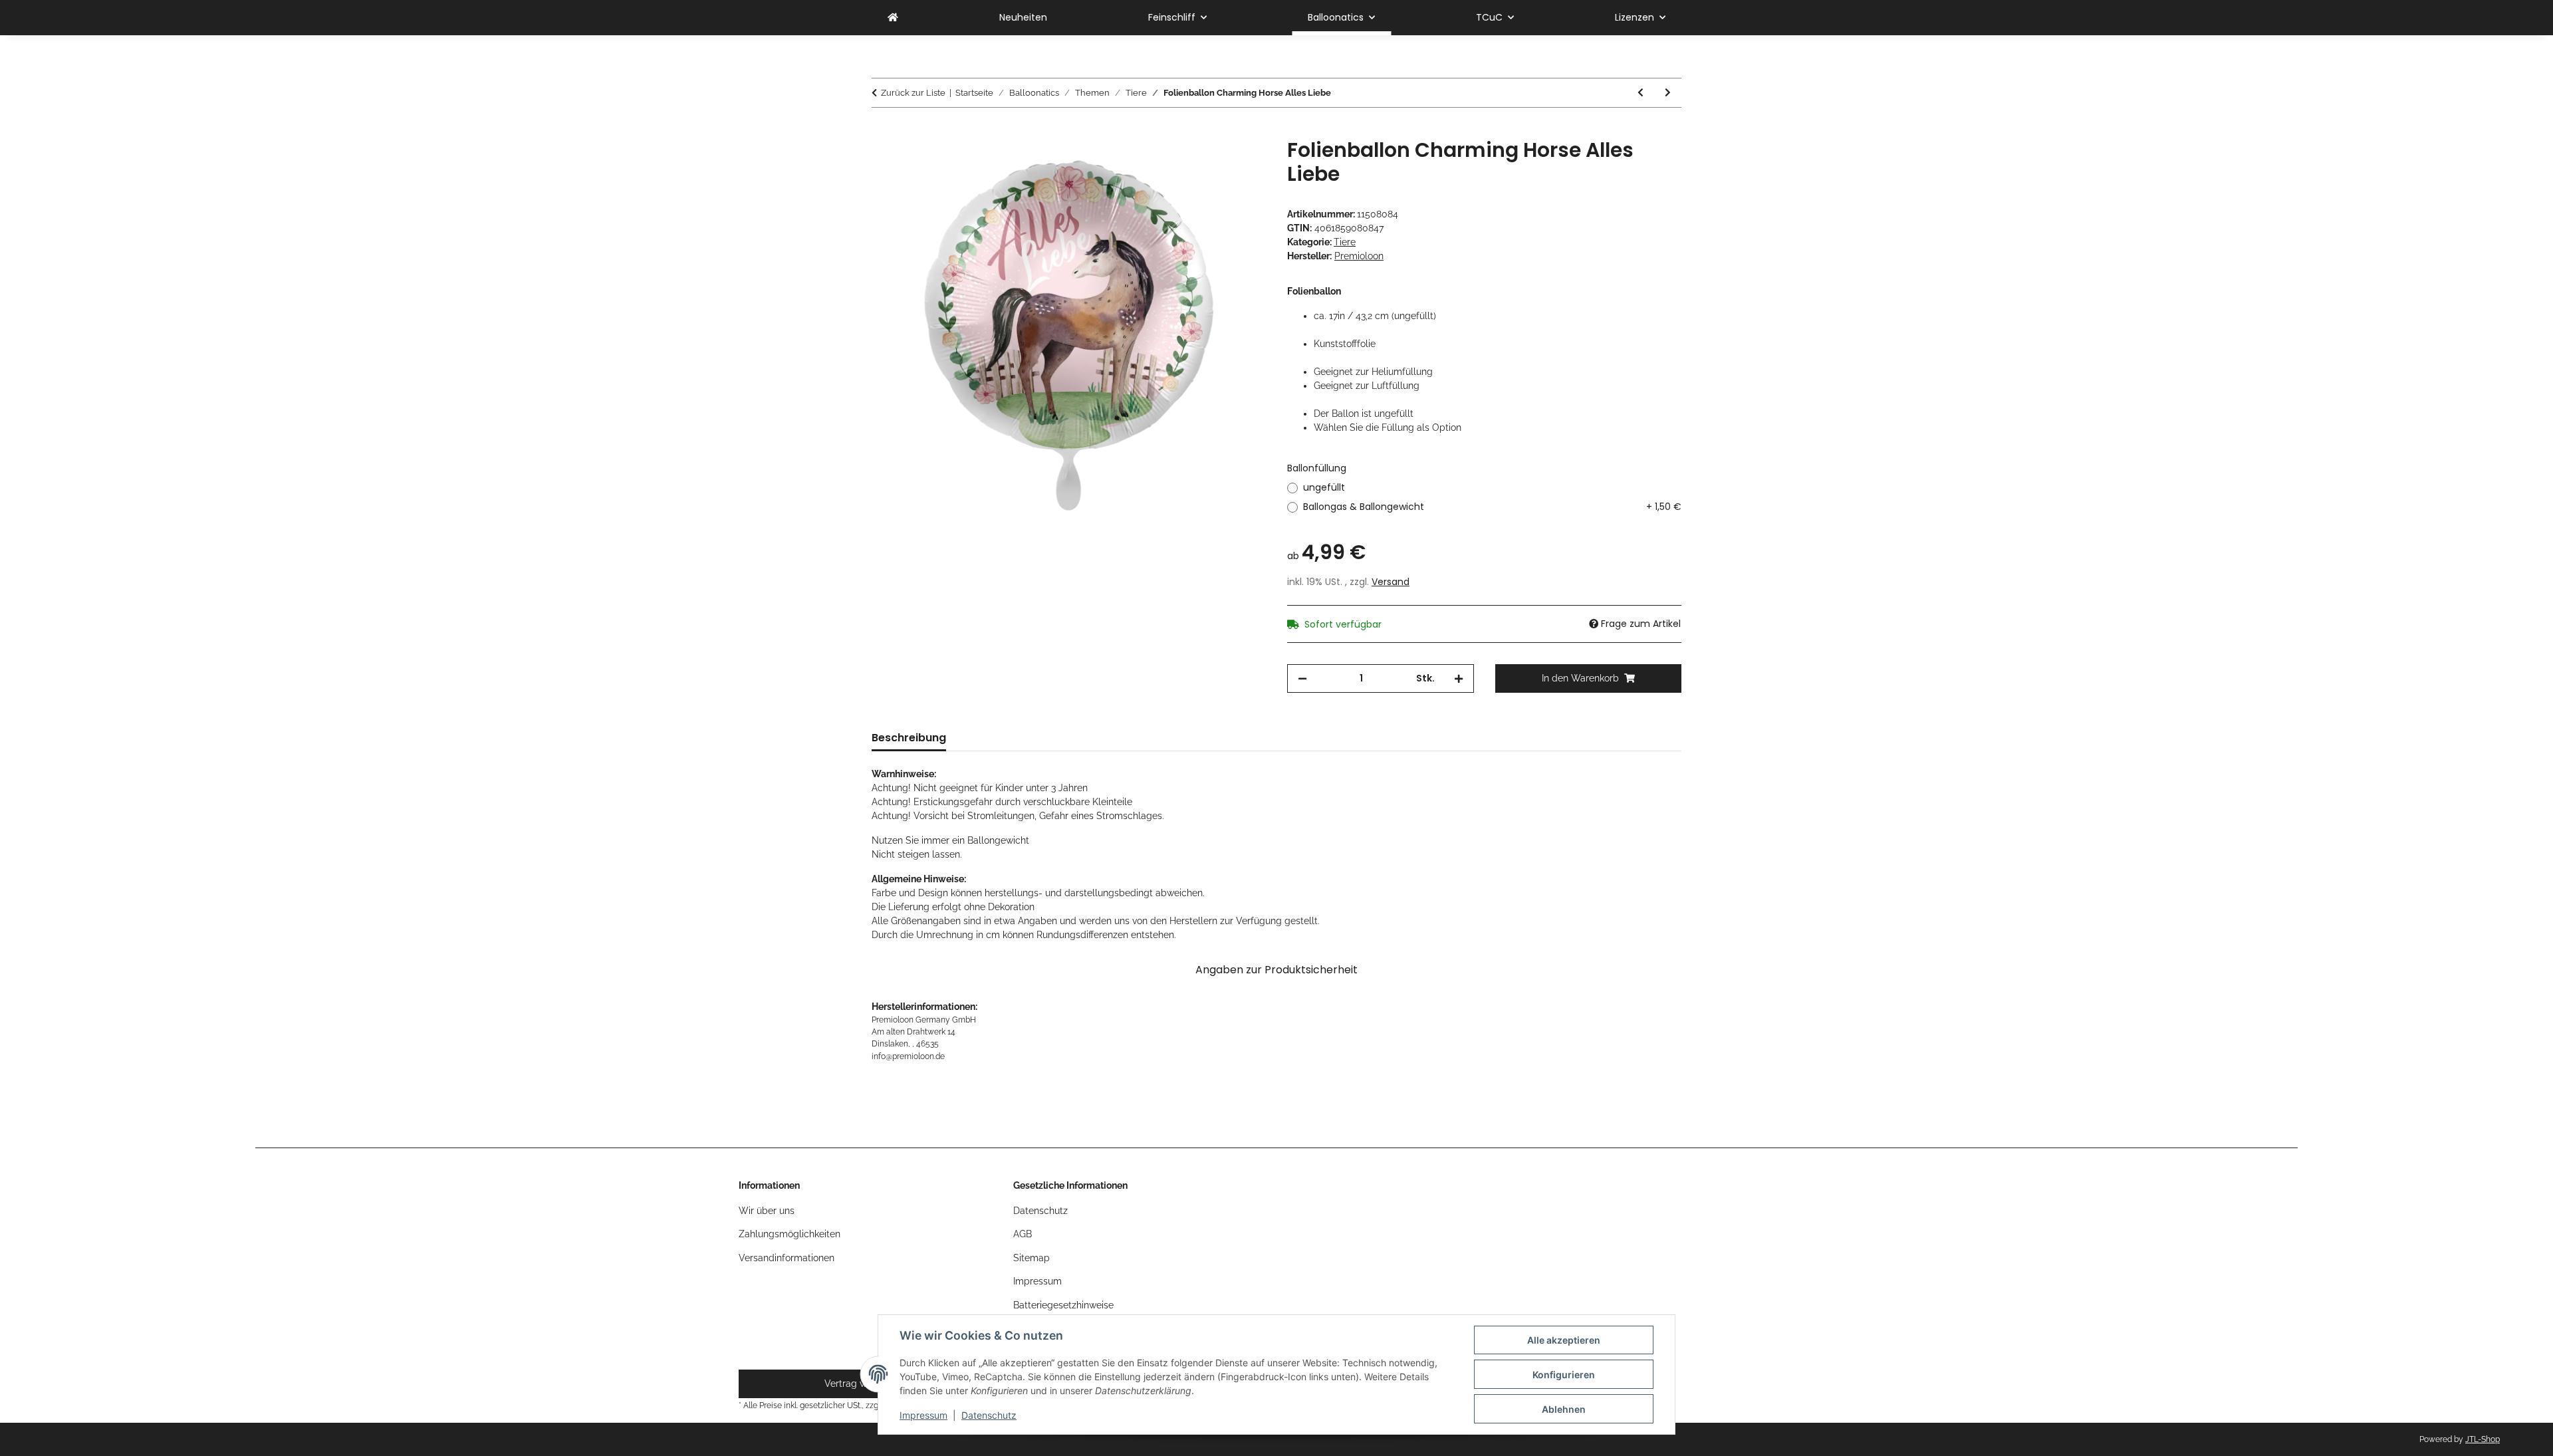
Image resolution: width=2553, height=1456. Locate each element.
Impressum (923, 1415)
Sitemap (1032, 1258)
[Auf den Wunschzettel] (1238, 164)
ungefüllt (1324, 487)
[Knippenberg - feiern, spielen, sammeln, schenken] (893, 18)
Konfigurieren (1564, 1375)
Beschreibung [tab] (909, 738)
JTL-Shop (2483, 1439)
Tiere (1345, 242)
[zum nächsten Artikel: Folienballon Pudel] (1668, 93)
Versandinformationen (787, 1258)
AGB (1023, 1234)
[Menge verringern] (1302, 678)
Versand (1391, 582)
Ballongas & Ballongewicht (1492, 507)
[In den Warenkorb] (882, 131)
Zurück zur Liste (913, 93)
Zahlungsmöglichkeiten (790, 1234)
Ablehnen (1564, 1409)
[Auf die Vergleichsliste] (1203, 164)
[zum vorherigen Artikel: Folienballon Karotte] (1641, 93)
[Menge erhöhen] (1459, 678)
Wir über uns (767, 1211)
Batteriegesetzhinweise (1063, 1305)
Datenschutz (989, 1415)
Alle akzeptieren (1564, 1340)
